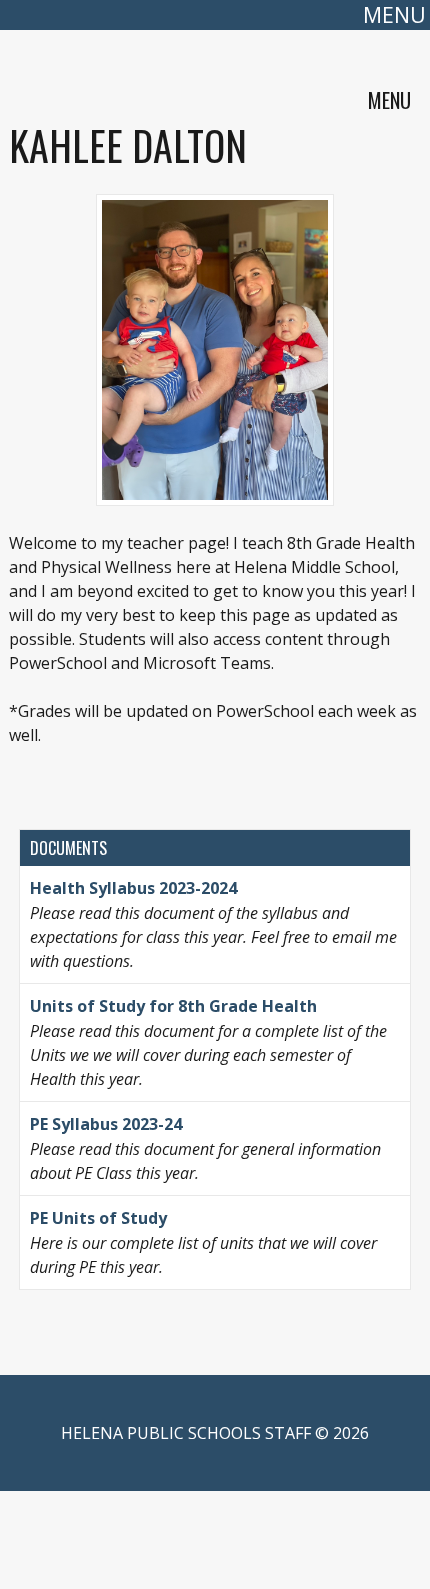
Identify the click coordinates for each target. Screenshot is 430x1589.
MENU (394, 14)
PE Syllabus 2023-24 (106, 1124)
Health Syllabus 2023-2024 (133, 888)
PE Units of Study (100, 1218)
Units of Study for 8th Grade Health (173, 1006)
